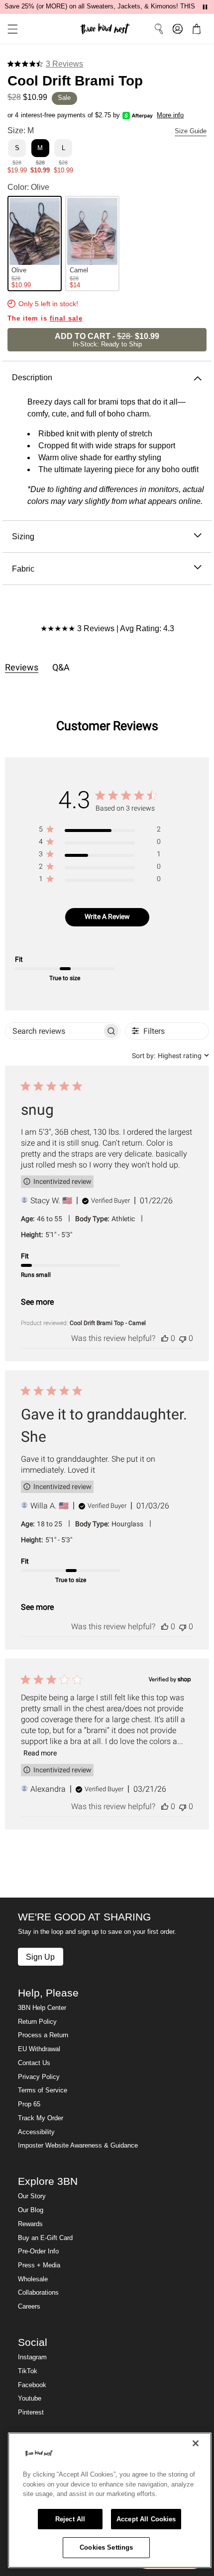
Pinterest (31, 2412)
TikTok (28, 2371)
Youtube (30, 2399)
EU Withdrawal (39, 2049)
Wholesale (33, 2279)
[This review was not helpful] (183, 1338)
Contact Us (34, 2063)
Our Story (32, 2196)
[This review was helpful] (165, 1338)
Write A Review (107, 916)
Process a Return (43, 2035)
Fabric (23, 569)
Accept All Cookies (146, 2519)
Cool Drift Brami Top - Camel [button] (108, 1323)
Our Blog (31, 2210)
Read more (40, 1753)
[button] (9, 29)
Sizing (23, 536)
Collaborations (38, 2293)
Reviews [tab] (22, 667)
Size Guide (191, 131)
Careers (29, 2307)
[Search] (159, 29)
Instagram (32, 2357)
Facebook (32, 2385)
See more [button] (37, 1302)
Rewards (30, 2224)
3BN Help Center (42, 2008)
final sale (66, 319)
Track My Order (41, 2118)
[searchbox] (54, 1031)
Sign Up (40, 1957)
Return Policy (37, 2022)
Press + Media (39, 2265)
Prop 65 (29, 2104)
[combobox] (170, 1056)
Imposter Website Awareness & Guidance (78, 2146)
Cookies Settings (106, 2547)
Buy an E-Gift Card (45, 2238)
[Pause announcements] (205, 7)
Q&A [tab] (61, 667)
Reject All (70, 2519)
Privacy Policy (39, 2077)
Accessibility (36, 2132)
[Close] (196, 2443)
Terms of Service (43, 2090)
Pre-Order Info (38, 2251)
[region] (100, 831)
